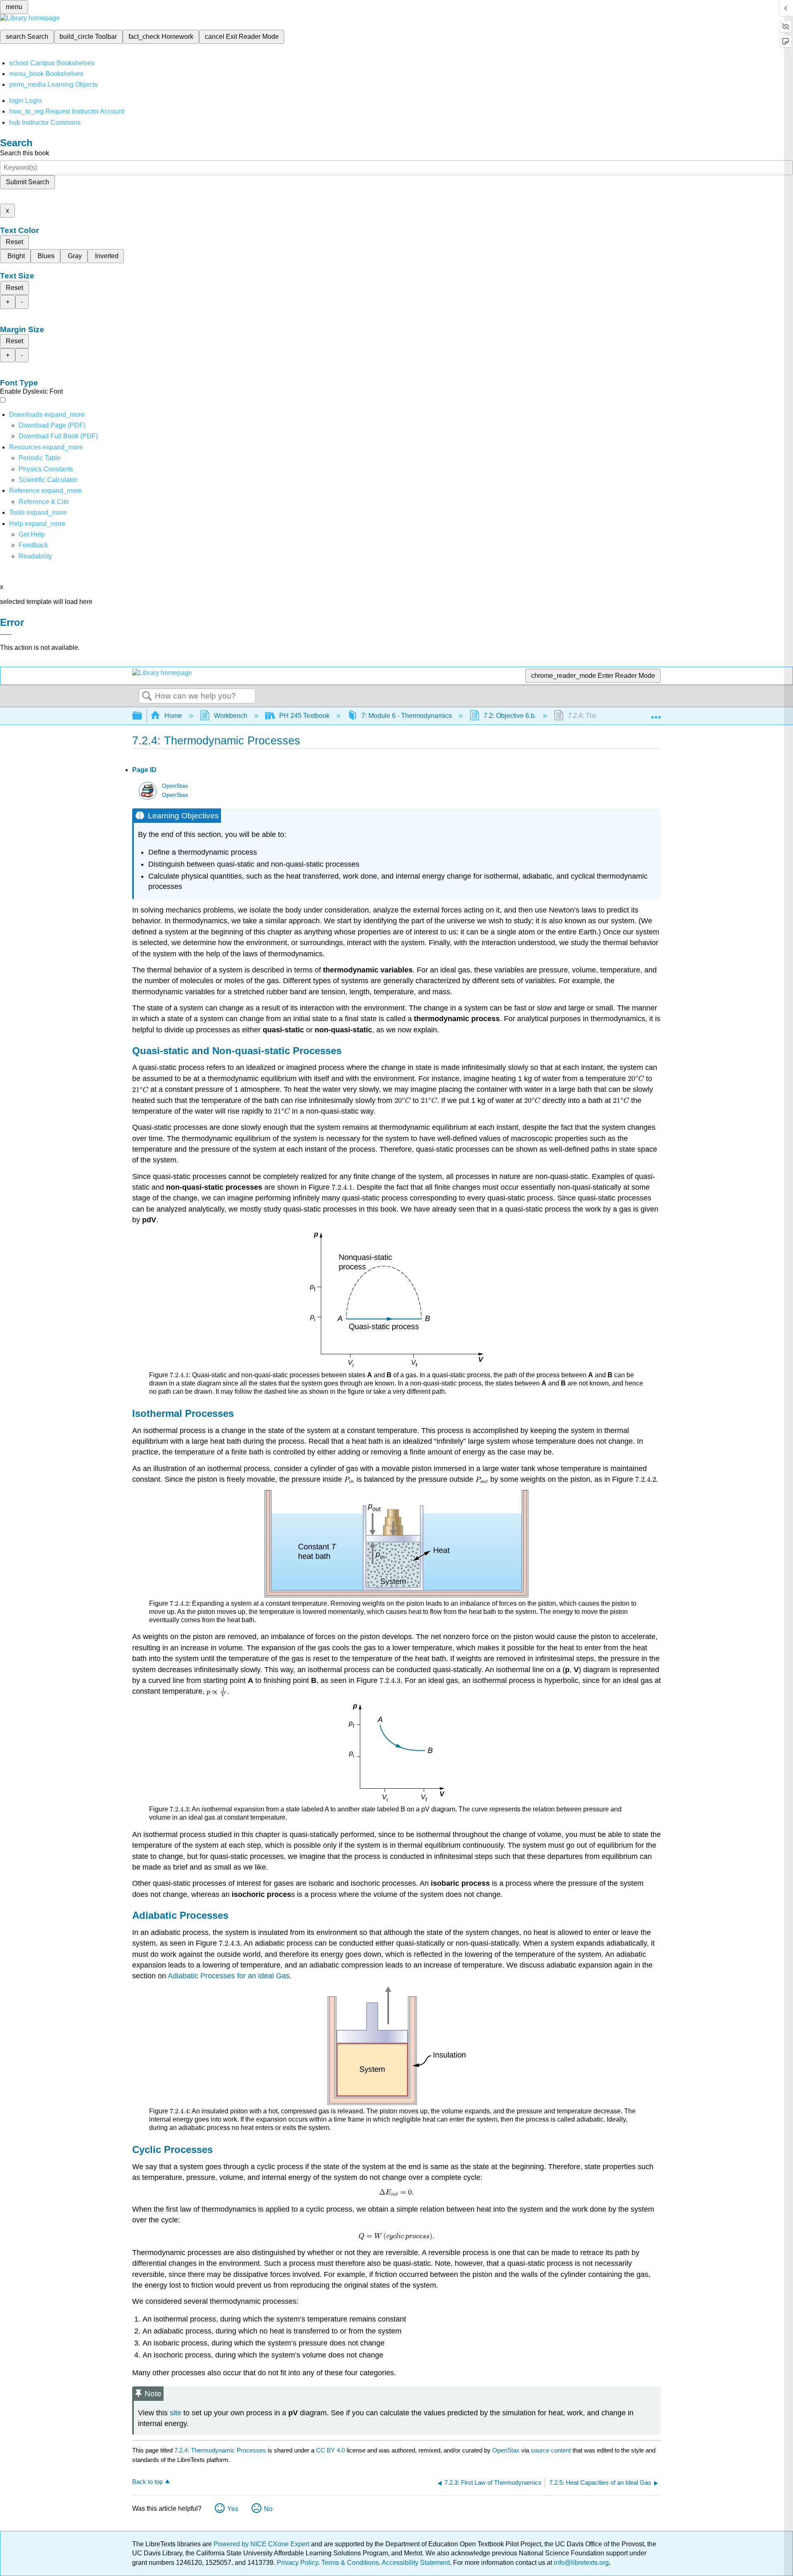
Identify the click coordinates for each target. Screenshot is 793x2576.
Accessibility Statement (416, 2563)
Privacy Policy (297, 2563)
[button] (33, 545)
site (176, 2413)
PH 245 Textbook (304, 716)
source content (551, 2450)
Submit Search (27, 182)
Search (147, 696)
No (268, 2509)
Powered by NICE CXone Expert (262, 2544)
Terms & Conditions (350, 2563)
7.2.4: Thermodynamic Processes (220, 2450)
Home (173, 716)
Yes (233, 2509)
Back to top (147, 2482)
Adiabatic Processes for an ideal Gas (229, 1976)
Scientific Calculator (48, 480)
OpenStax (175, 786)
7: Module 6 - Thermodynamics (407, 716)
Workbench (231, 716)
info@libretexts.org (581, 2563)
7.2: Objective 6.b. (510, 716)
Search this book (25, 153)
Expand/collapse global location (656, 713)
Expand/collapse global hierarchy (142, 716)
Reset (14, 242)
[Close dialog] (6, 634)
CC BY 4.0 (330, 2450)
